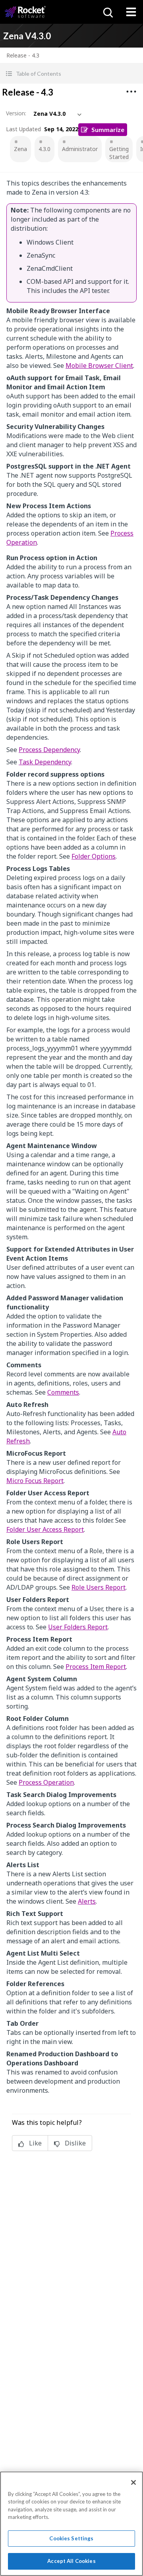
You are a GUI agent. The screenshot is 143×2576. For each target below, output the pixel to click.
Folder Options (94, 856)
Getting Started (119, 153)
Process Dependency (49, 750)
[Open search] (107, 12)
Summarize (108, 129)
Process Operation (46, 1782)
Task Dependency (45, 762)
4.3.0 (44, 149)
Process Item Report (96, 1667)
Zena (20, 149)
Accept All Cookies (71, 2561)
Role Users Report (99, 1587)
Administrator (80, 149)
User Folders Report (78, 1627)
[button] (71, 74)
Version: (16, 113)
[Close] (133, 2482)
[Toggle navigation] (131, 12)
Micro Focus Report (35, 1481)
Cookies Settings (71, 2538)
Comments (63, 1392)
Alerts (87, 1901)
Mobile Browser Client (99, 366)
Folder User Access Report (45, 1529)
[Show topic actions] (131, 92)
